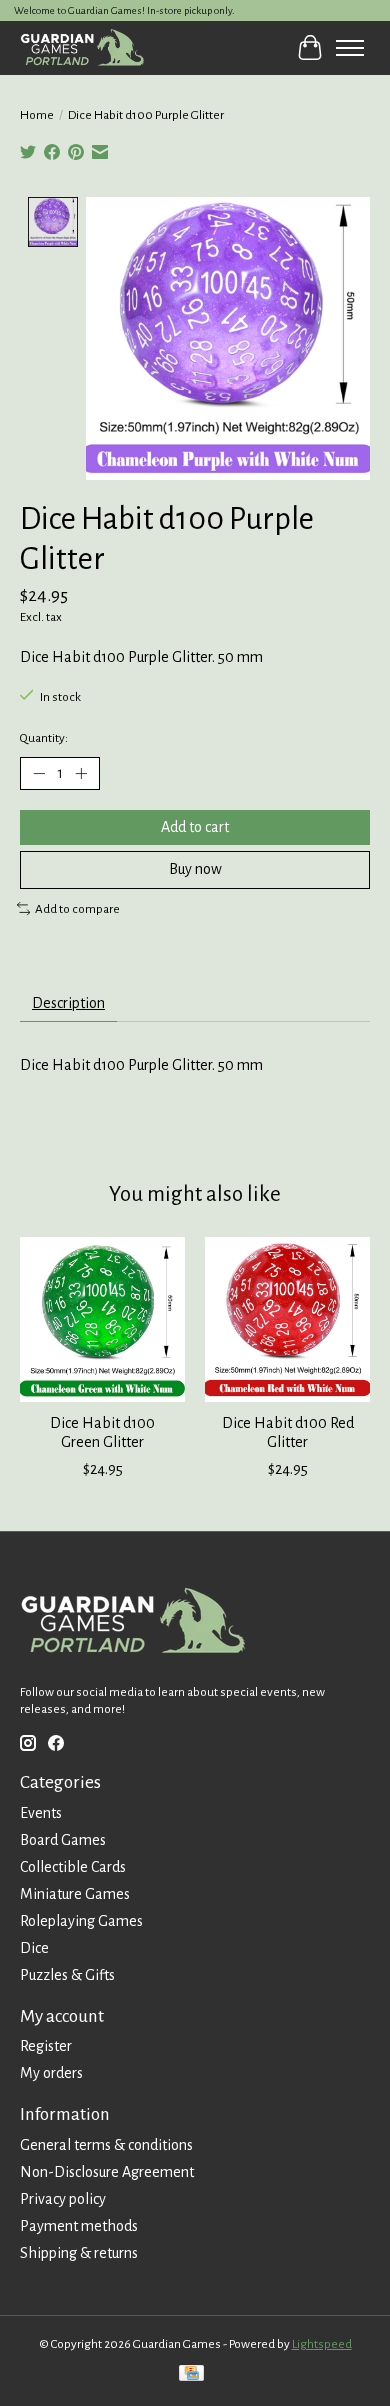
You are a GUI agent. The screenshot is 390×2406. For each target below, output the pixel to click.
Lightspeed (322, 2344)
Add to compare (77, 909)
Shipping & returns (79, 2253)
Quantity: (44, 738)
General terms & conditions (106, 2145)
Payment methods (79, 2226)
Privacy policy (63, 2199)
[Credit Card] (191, 2375)
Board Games (63, 1840)
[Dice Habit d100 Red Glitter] (287, 1319)
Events (41, 1813)
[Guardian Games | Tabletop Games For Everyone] (82, 47)
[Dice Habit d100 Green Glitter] (102, 1319)
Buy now (195, 869)
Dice (34, 1948)
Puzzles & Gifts (67, 1975)
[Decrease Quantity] (39, 774)
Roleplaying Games (81, 1921)
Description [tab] (68, 1003)
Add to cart (195, 827)
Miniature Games (75, 1894)
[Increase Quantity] (81, 774)
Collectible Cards (73, 1867)
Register (46, 2046)
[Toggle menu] (350, 48)
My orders (51, 2073)
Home (37, 115)
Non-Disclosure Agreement (107, 2172)
